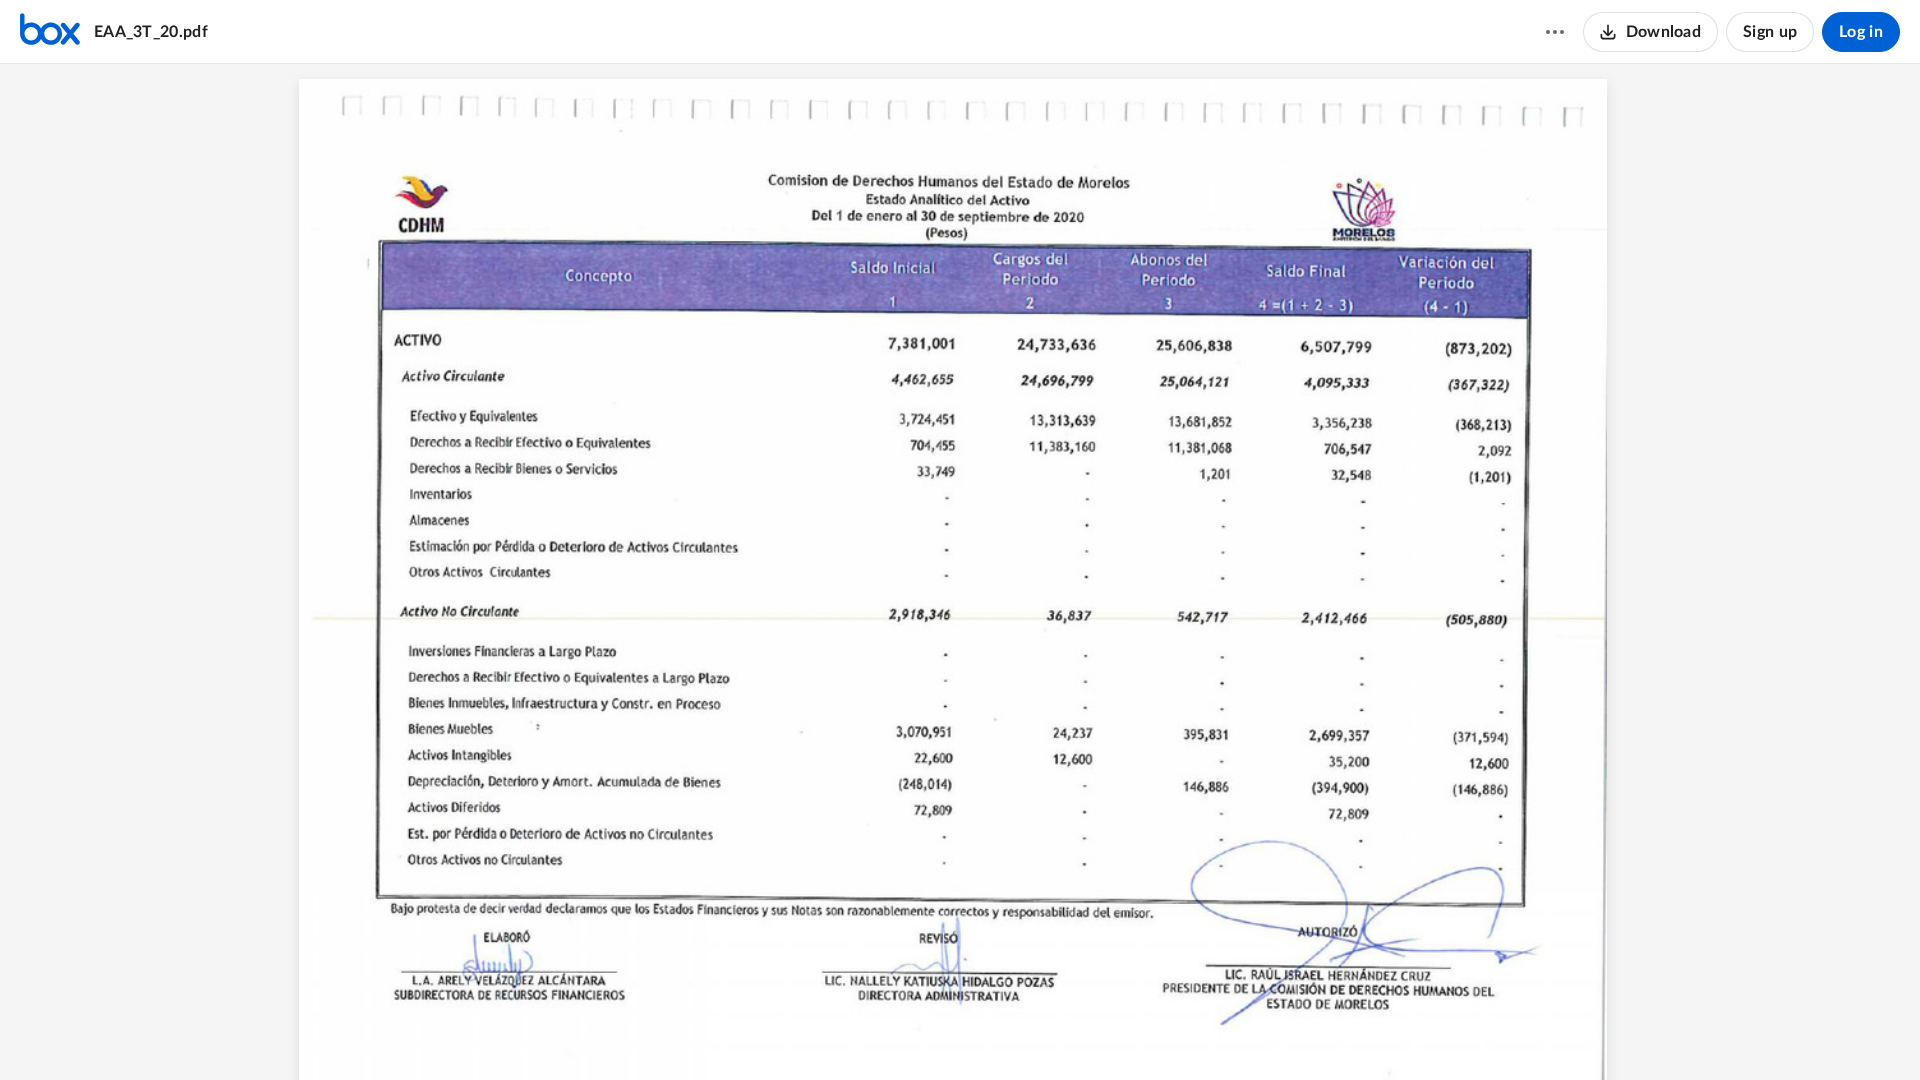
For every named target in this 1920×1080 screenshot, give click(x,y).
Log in (1861, 32)
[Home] (50, 32)
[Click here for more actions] (1555, 32)
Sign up (1770, 32)
